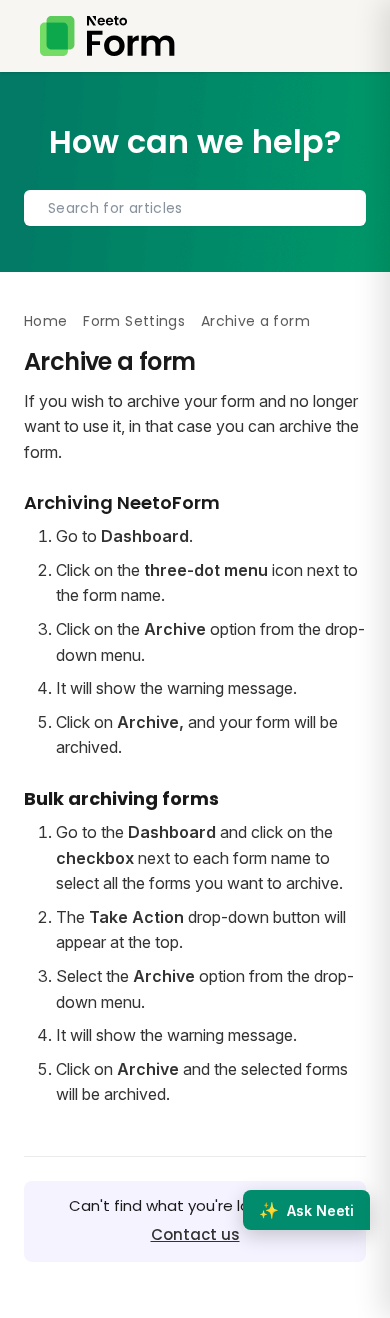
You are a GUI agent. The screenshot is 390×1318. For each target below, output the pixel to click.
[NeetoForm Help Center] (107, 36)
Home (45, 321)
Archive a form (255, 321)
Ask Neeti (306, 1210)
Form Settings (134, 321)
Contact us (195, 1234)
